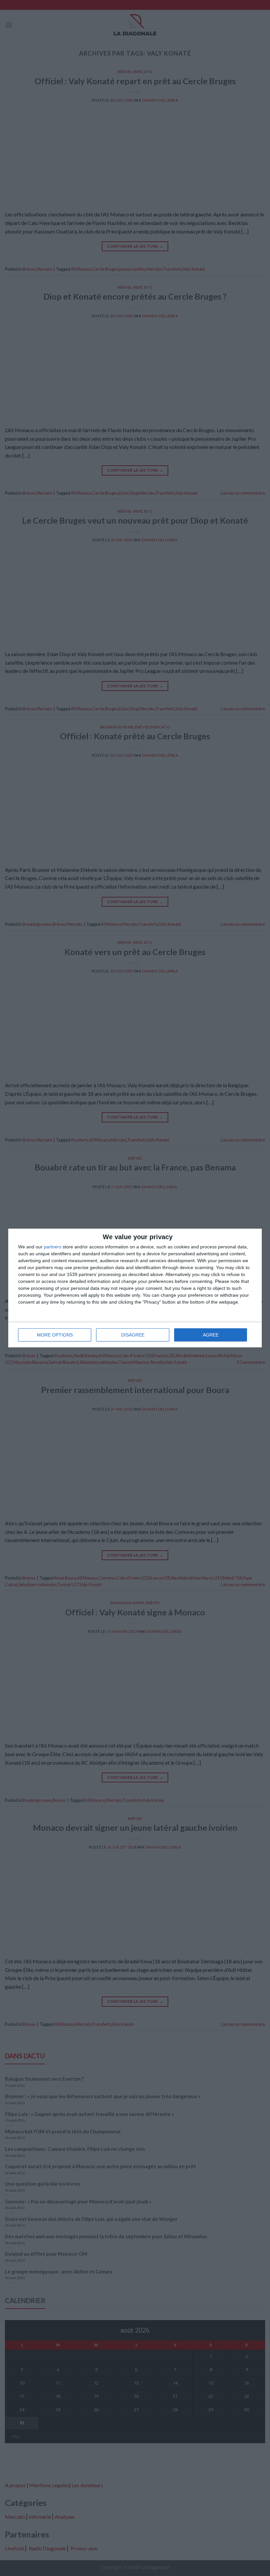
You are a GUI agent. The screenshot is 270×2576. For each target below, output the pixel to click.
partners (53, 1247)
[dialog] (135, 1288)
